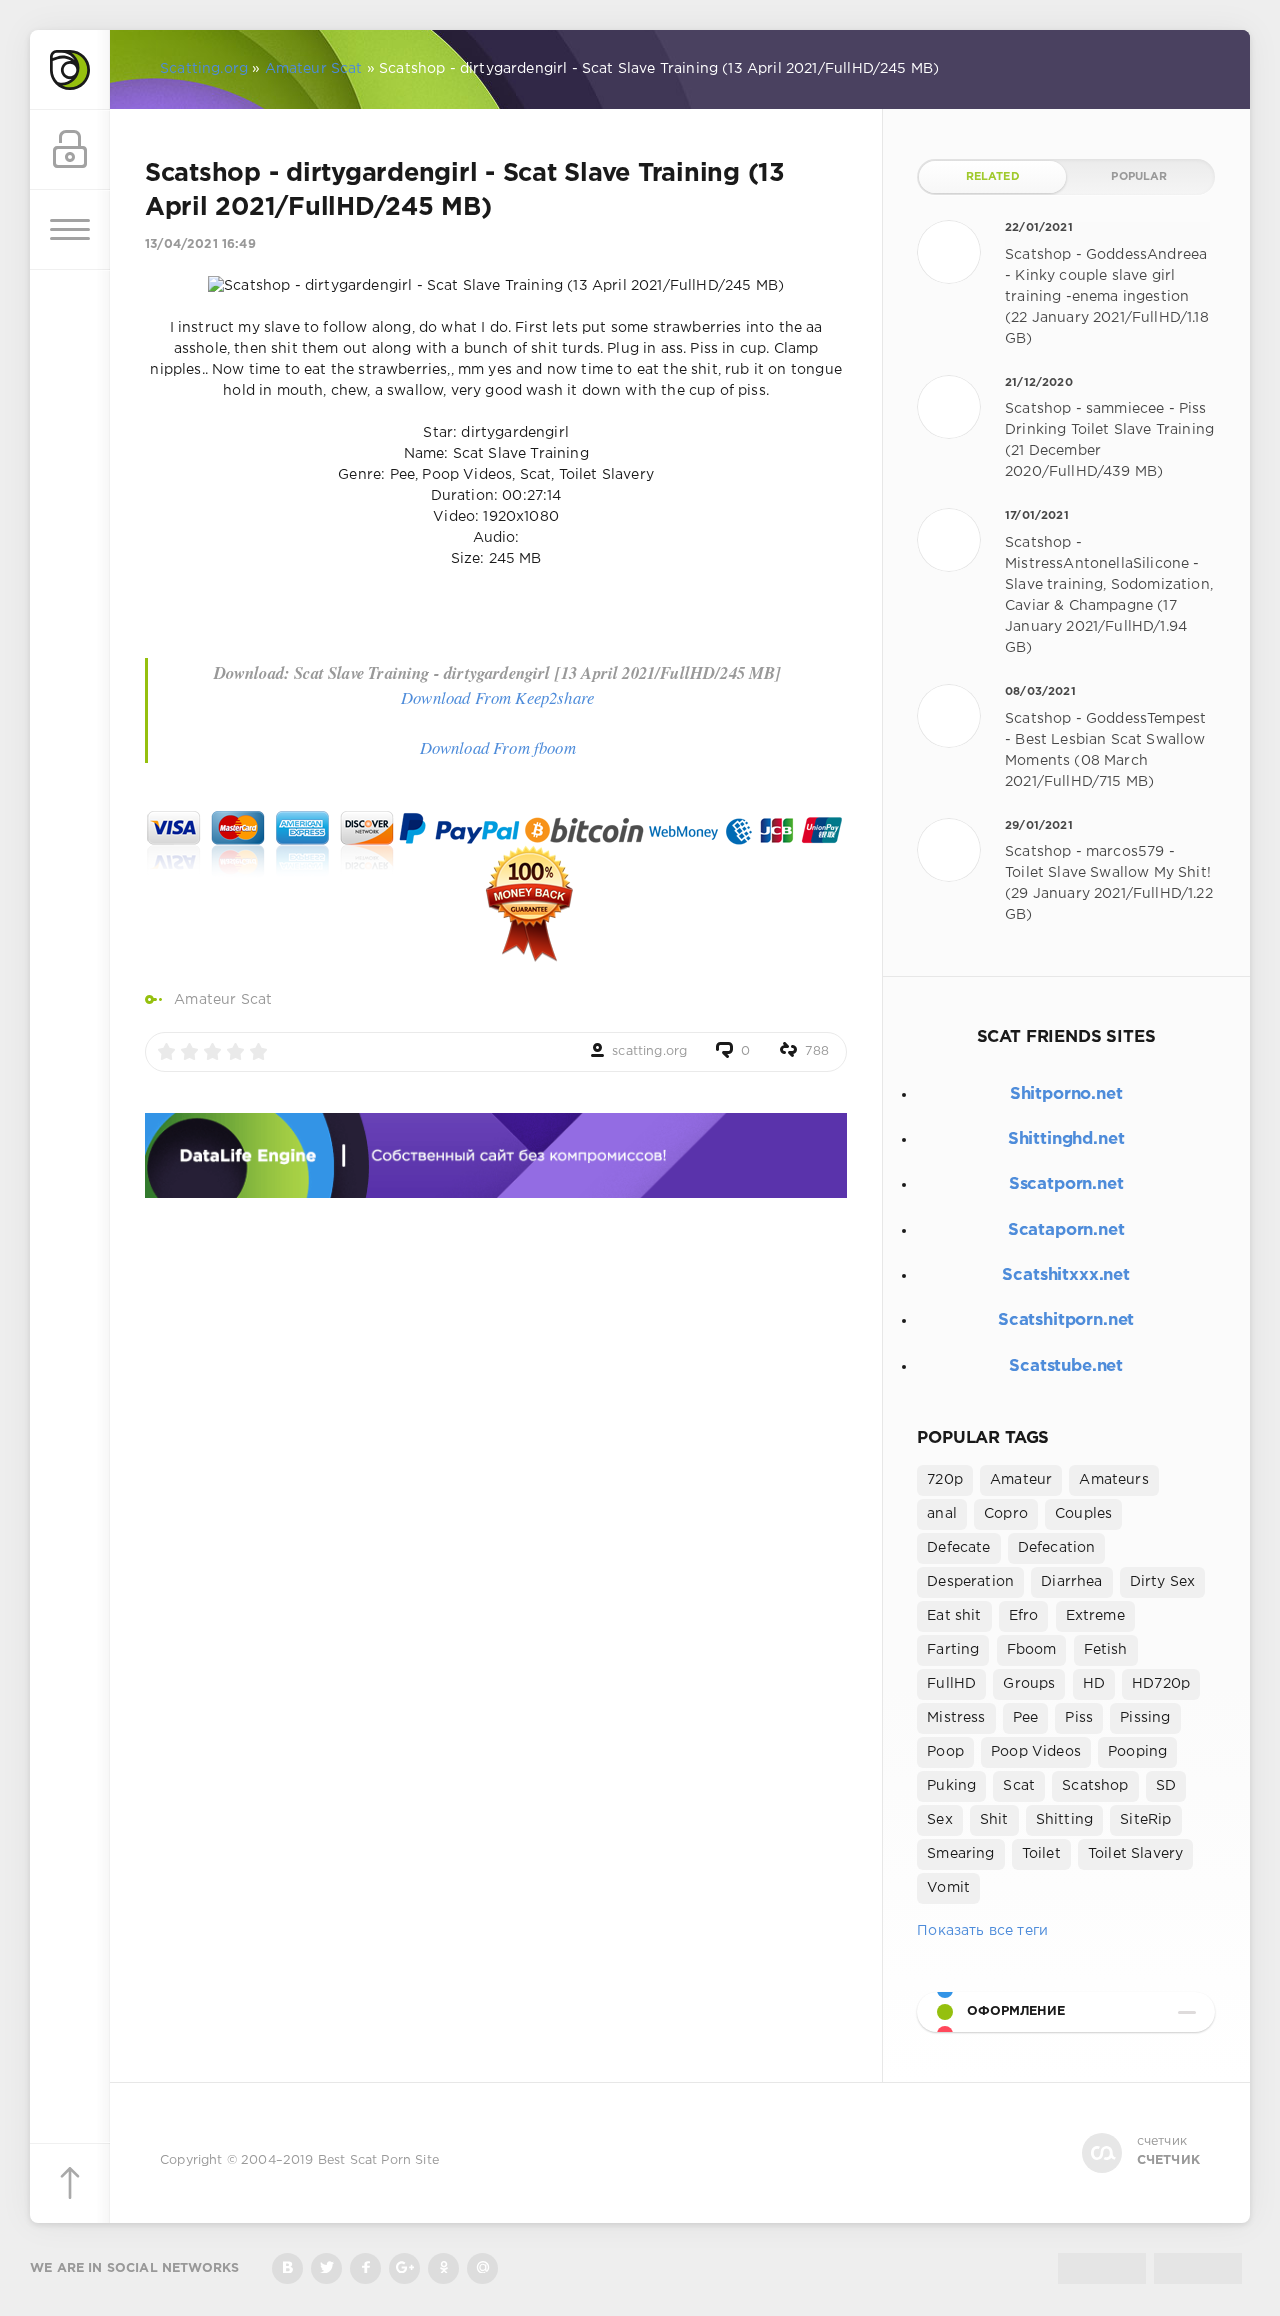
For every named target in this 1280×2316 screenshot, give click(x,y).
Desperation (970, 1582)
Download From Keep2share (497, 697)
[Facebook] (365, 2268)
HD (1094, 1684)
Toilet (1041, 1854)
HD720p (1161, 1684)
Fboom (1032, 1650)
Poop (945, 1752)
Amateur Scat (223, 1000)
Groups (1029, 1684)
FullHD (951, 1684)
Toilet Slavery (1135, 1854)
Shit (994, 1820)
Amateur (1021, 1480)
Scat (1019, 1786)
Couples (1083, 1514)
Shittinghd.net (1066, 1139)
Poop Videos (1036, 1752)
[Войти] (70, 150)
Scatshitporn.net (1066, 1320)
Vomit (948, 1888)
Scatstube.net (1066, 1366)
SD (1166, 1786)
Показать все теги (982, 1931)
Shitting (1064, 1820)
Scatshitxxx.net (1065, 1275)
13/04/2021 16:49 (200, 244)
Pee (1026, 1718)
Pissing (1145, 1718)
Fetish (1106, 1650)
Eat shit (954, 1616)
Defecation (1057, 1548)
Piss (1079, 1718)
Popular (1139, 177)
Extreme (1095, 1616)
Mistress (956, 1718)
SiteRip (1145, 1820)
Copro (1006, 1514)
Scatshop (1095, 1786)
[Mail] (482, 2268)
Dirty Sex (1163, 1582)
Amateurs (1113, 1480)
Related (993, 177)
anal (942, 1514)
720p (945, 1480)
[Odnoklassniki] (443, 2268)
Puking (951, 1786)
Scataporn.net (1066, 1230)
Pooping (1137, 1752)
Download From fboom (498, 747)
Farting (953, 1650)
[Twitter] (326, 2268)
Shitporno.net (1066, 1094)
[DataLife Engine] (70, 70)
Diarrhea (1071, 1582)
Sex (940, 1820)
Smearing (960, 1854)
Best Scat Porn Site (378, 2160)
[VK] (287, 2268)
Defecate (958, 1548)
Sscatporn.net (1066, 1184)
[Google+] (404, 2268)
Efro (1024, 1616)
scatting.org (649, 1051)
